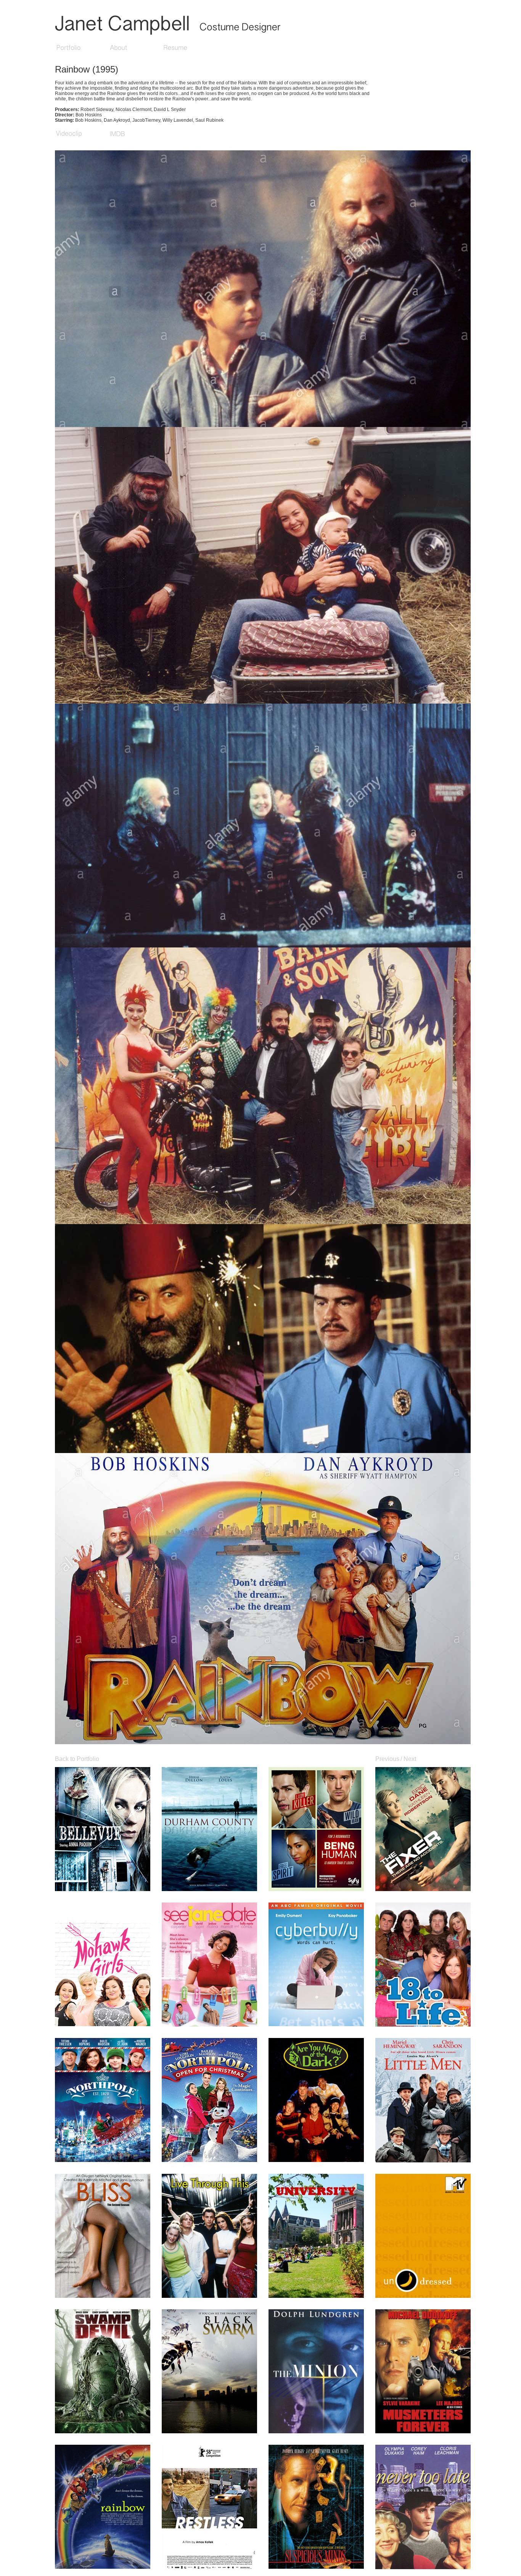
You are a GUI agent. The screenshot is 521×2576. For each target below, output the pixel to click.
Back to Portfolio (77, 1759)
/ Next (408, 1759)
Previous (387, 1759)
